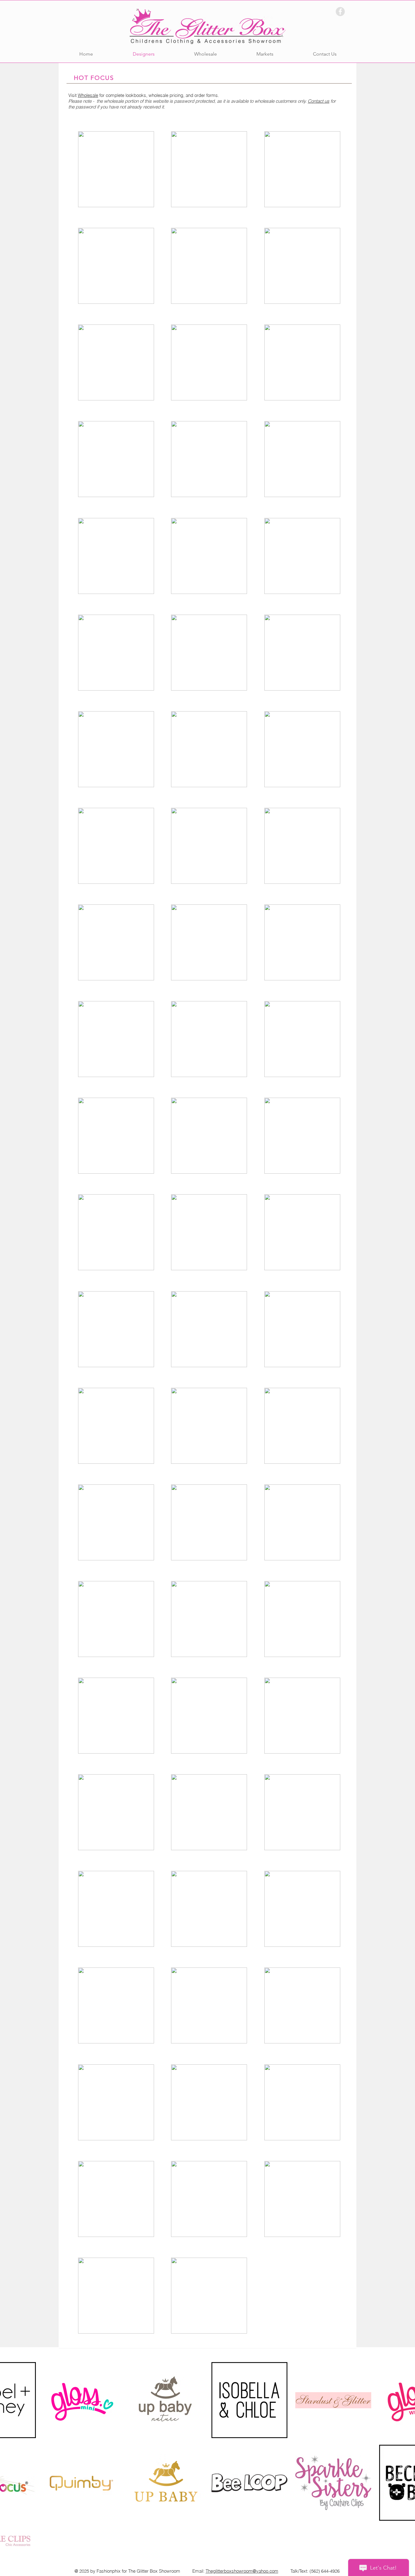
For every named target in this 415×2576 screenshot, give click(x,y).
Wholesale (88, 95)
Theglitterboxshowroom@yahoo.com (242, 2571)
